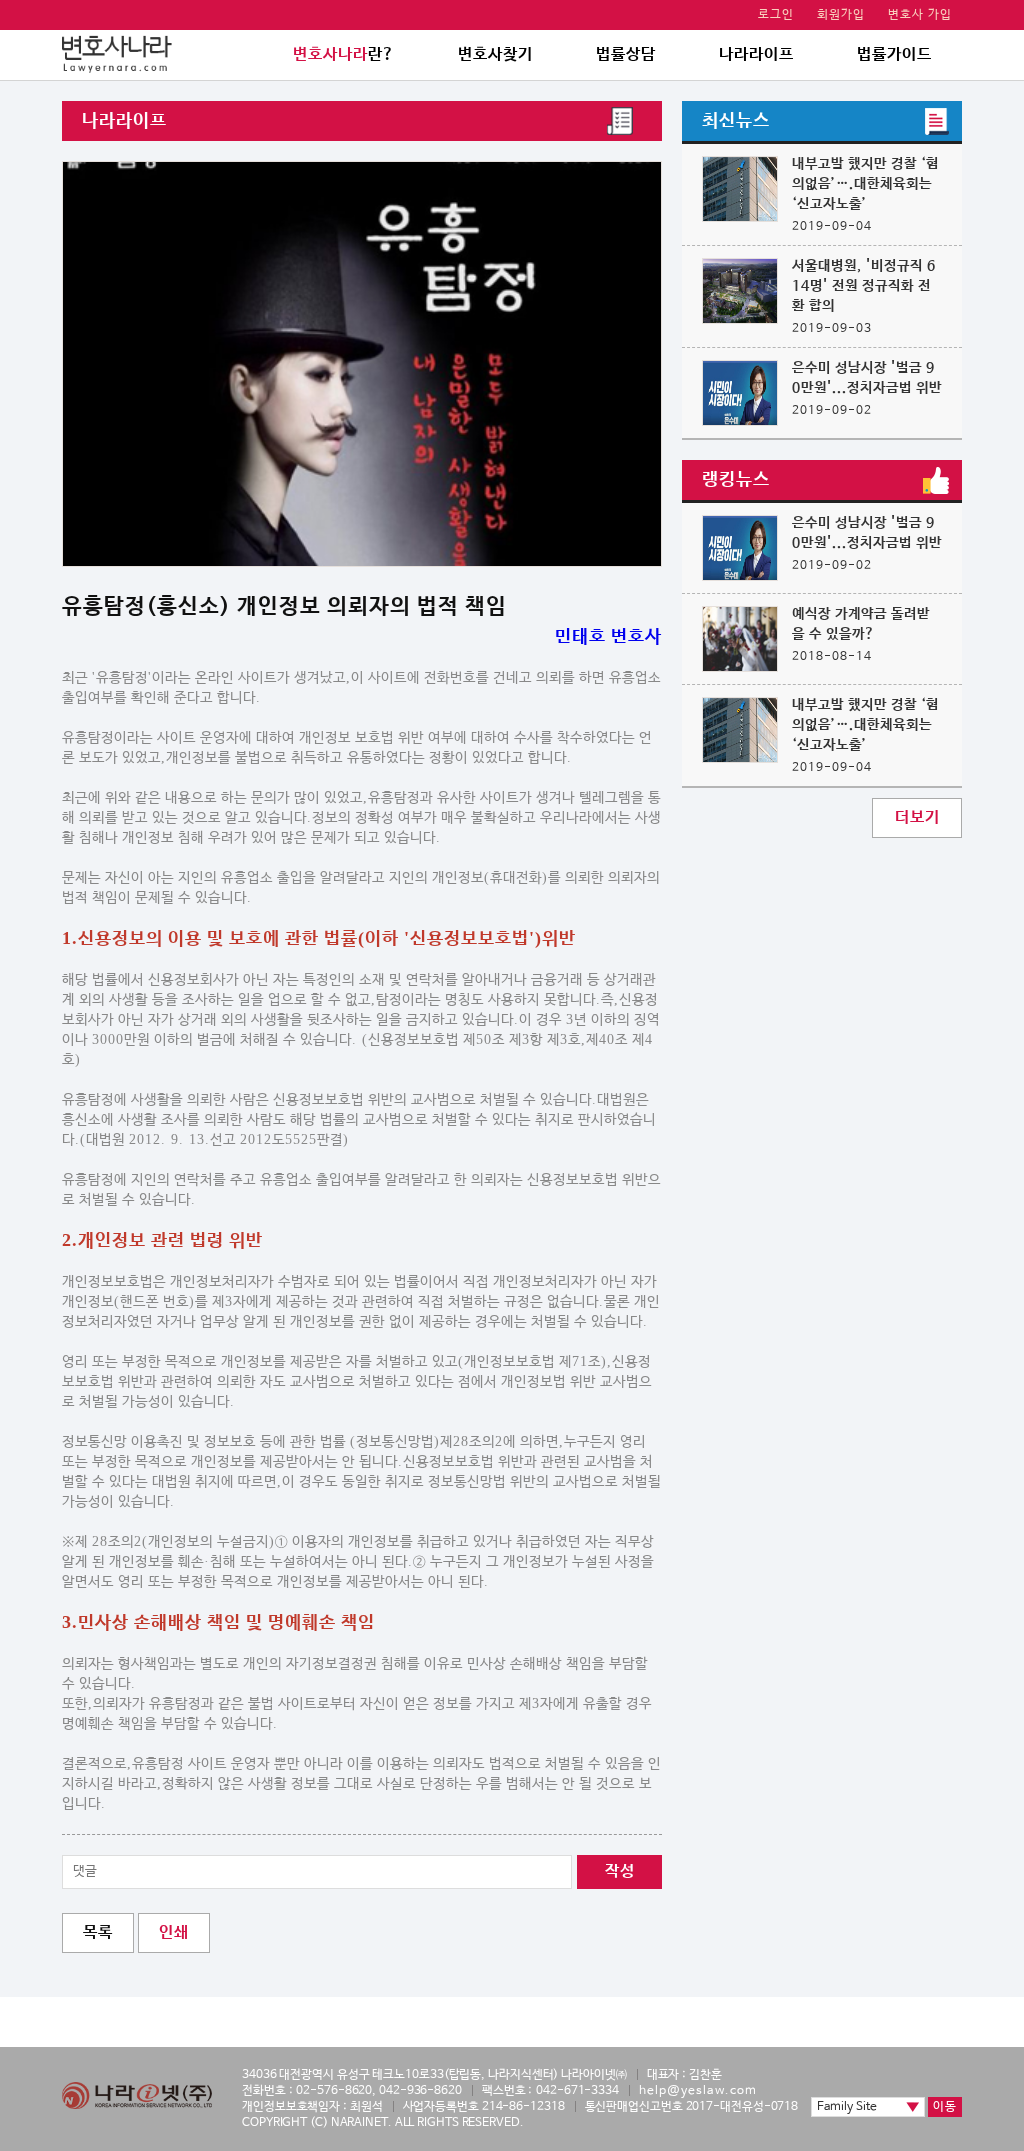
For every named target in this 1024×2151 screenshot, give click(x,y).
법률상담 (626, 54)
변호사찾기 (495, 54)
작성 (620, 1871)
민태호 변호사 (608, 637)
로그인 (776, 15)
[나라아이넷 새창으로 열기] (137, 2095)
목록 (98, 1932)
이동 (945, 2107)
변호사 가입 (920, 15)
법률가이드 (894, 54)
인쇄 (174, 1932)
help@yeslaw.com (698, 2091)
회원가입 (841, 15)
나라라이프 (756, 54)
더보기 (917, 817)
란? (344, 54)
